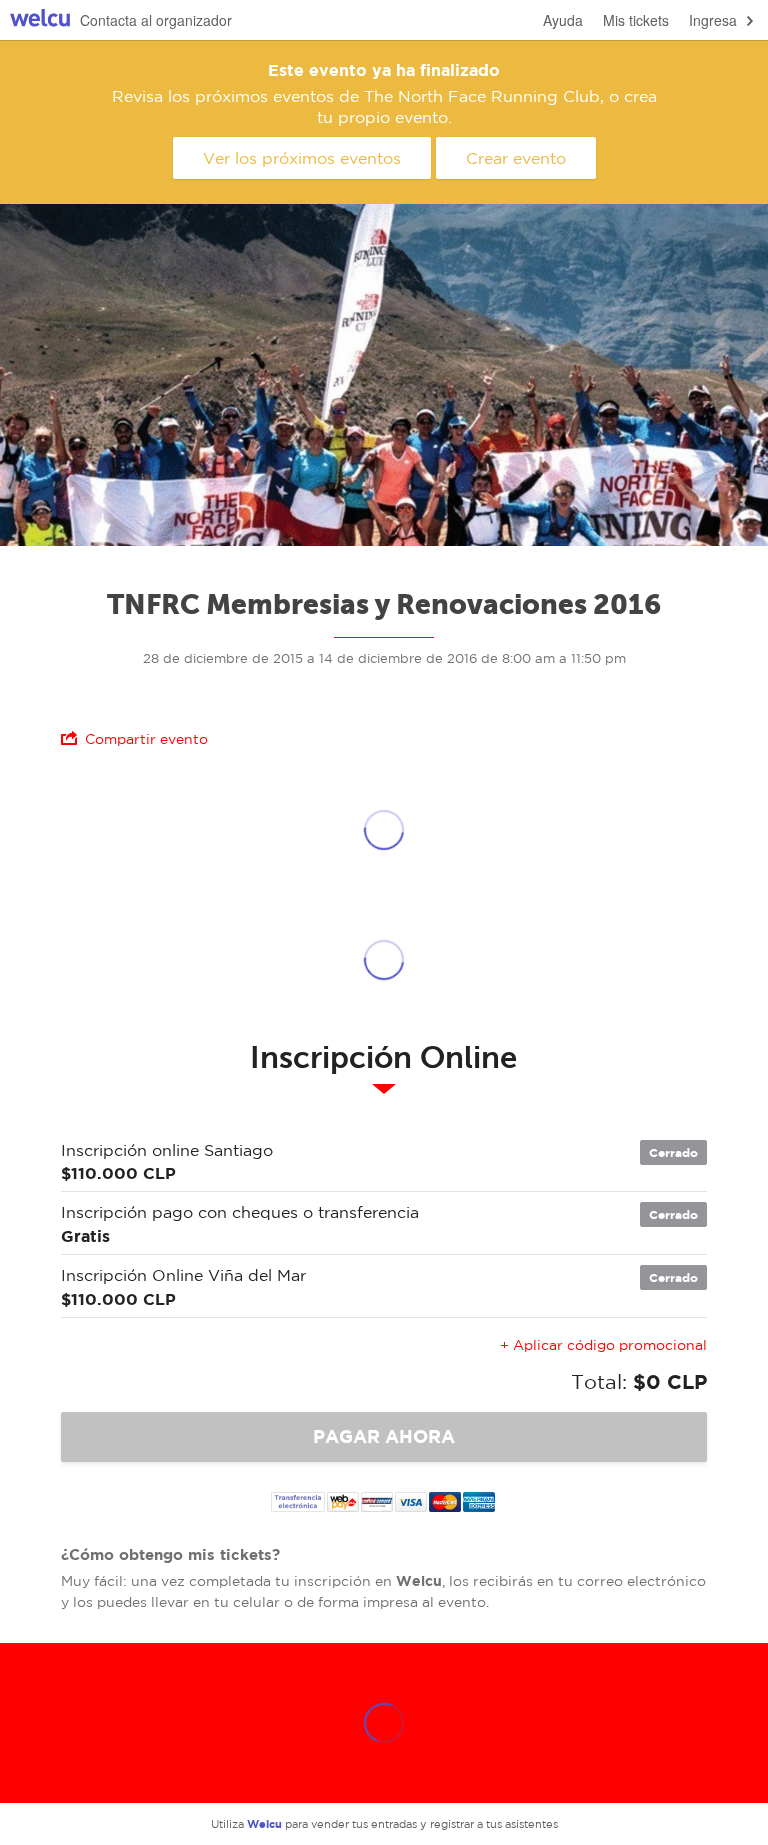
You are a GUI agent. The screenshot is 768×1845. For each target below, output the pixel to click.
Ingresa (713, 20)
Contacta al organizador (156, 20)
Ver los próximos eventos (302, 158)
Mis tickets (636, 20)
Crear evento (516, 158)
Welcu (40, 20)
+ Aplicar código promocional (603, 1345)
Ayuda (563, 20)
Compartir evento (146, 739)
